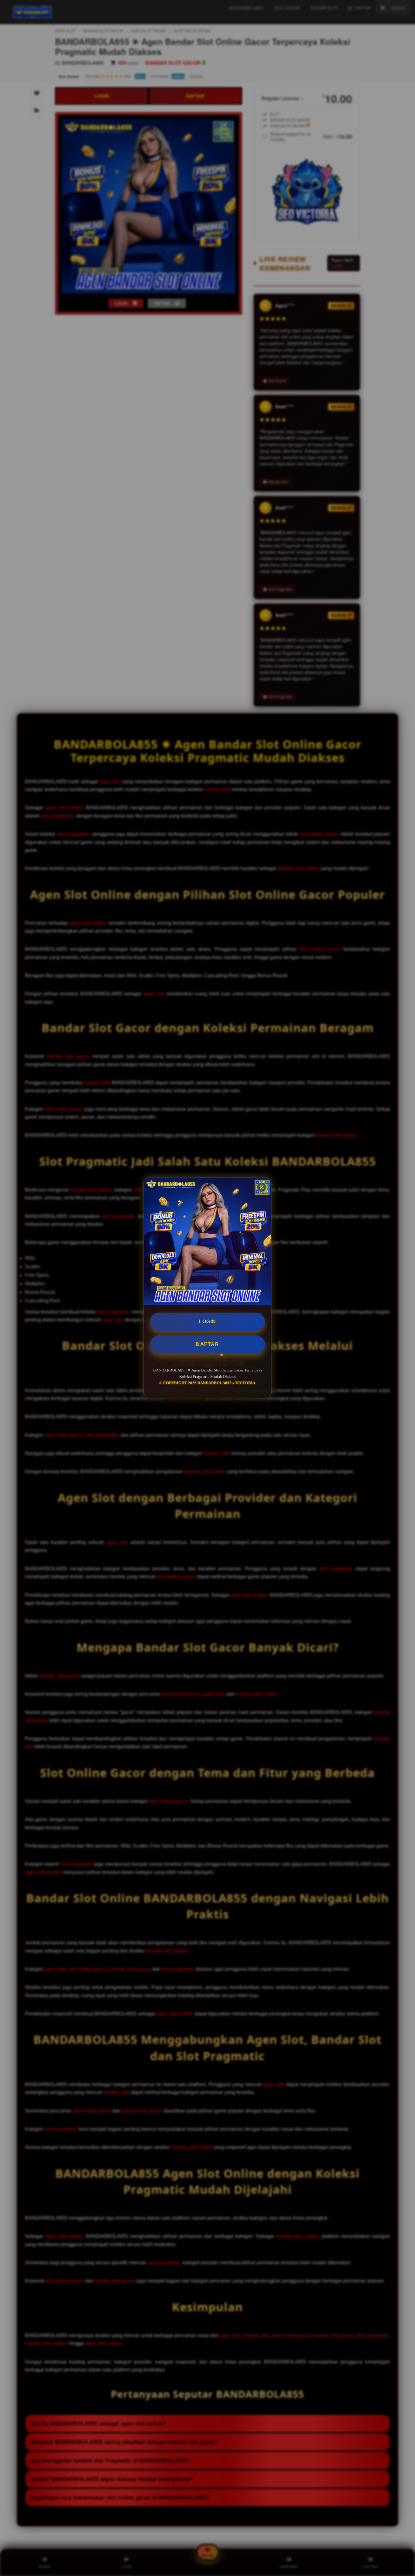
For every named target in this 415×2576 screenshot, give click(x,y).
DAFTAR (207, 1344)
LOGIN (207, 1322)
